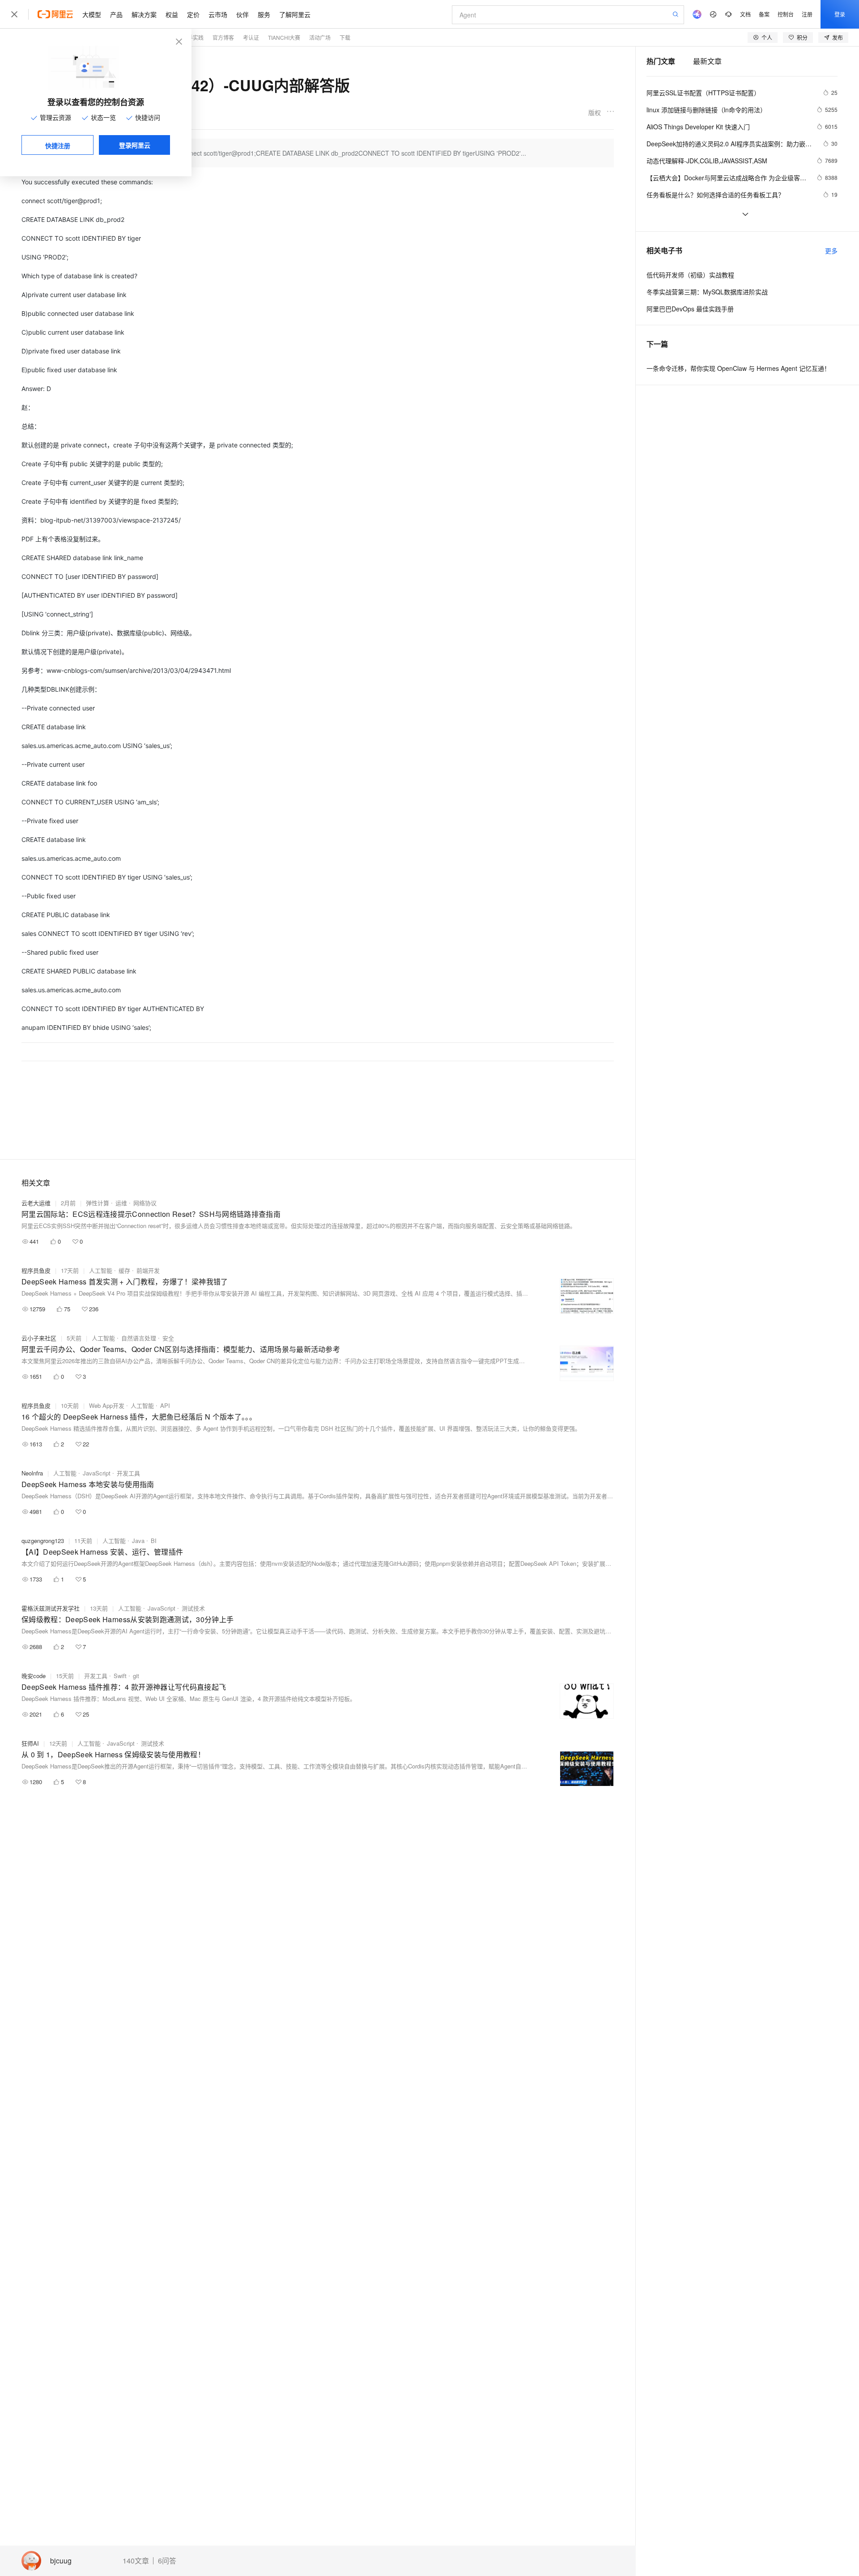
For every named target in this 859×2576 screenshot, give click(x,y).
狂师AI (30, 1743)
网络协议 (145, 1203)
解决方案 (144, 14)
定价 (193, 14)
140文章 (136, 2561)
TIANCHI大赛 (284, 37)
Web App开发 (107, 1405)
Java (138, 1541)
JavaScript (97, 1473)
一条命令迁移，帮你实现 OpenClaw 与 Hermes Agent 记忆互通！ (738, 368)
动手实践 (193, 37)
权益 (172, 14)
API (165, 1405)
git (136, 1676)
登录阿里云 (135, 145)
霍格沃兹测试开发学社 (51, 1608)
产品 (116, 14)
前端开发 (148, 1270)
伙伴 (242, 14)
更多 (831, 251)
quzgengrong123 (43, 1541)
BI (154, 1541)
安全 (168, 1338)
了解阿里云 (295, 14)
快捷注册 (58, 145)
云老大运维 (36, 1203)
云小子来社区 (39, 1338)
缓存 (124, 1270)
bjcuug (61, 2561)
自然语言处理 (139, 1338)
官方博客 (223, 37)
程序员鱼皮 (36, 1270)
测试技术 (193, 1608)
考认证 (251, 37)
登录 (840, 14)
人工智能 (101, 1270)
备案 (764, 14)
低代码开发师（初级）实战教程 (690, 275)
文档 (745, 14)
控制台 (786, 14)
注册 (807, 14)
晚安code (34, 1676)
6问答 (167, 2561)
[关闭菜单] (14, 14)
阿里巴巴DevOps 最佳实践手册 (690, 309)
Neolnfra (32, 1473)
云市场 (218, 14)
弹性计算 (98, 1203)
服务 (264, 14)
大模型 (92, 14)
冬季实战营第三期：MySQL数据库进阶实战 (707, 292)
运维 (121, 1203)
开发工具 (128, 1473)
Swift (120, 1676)
